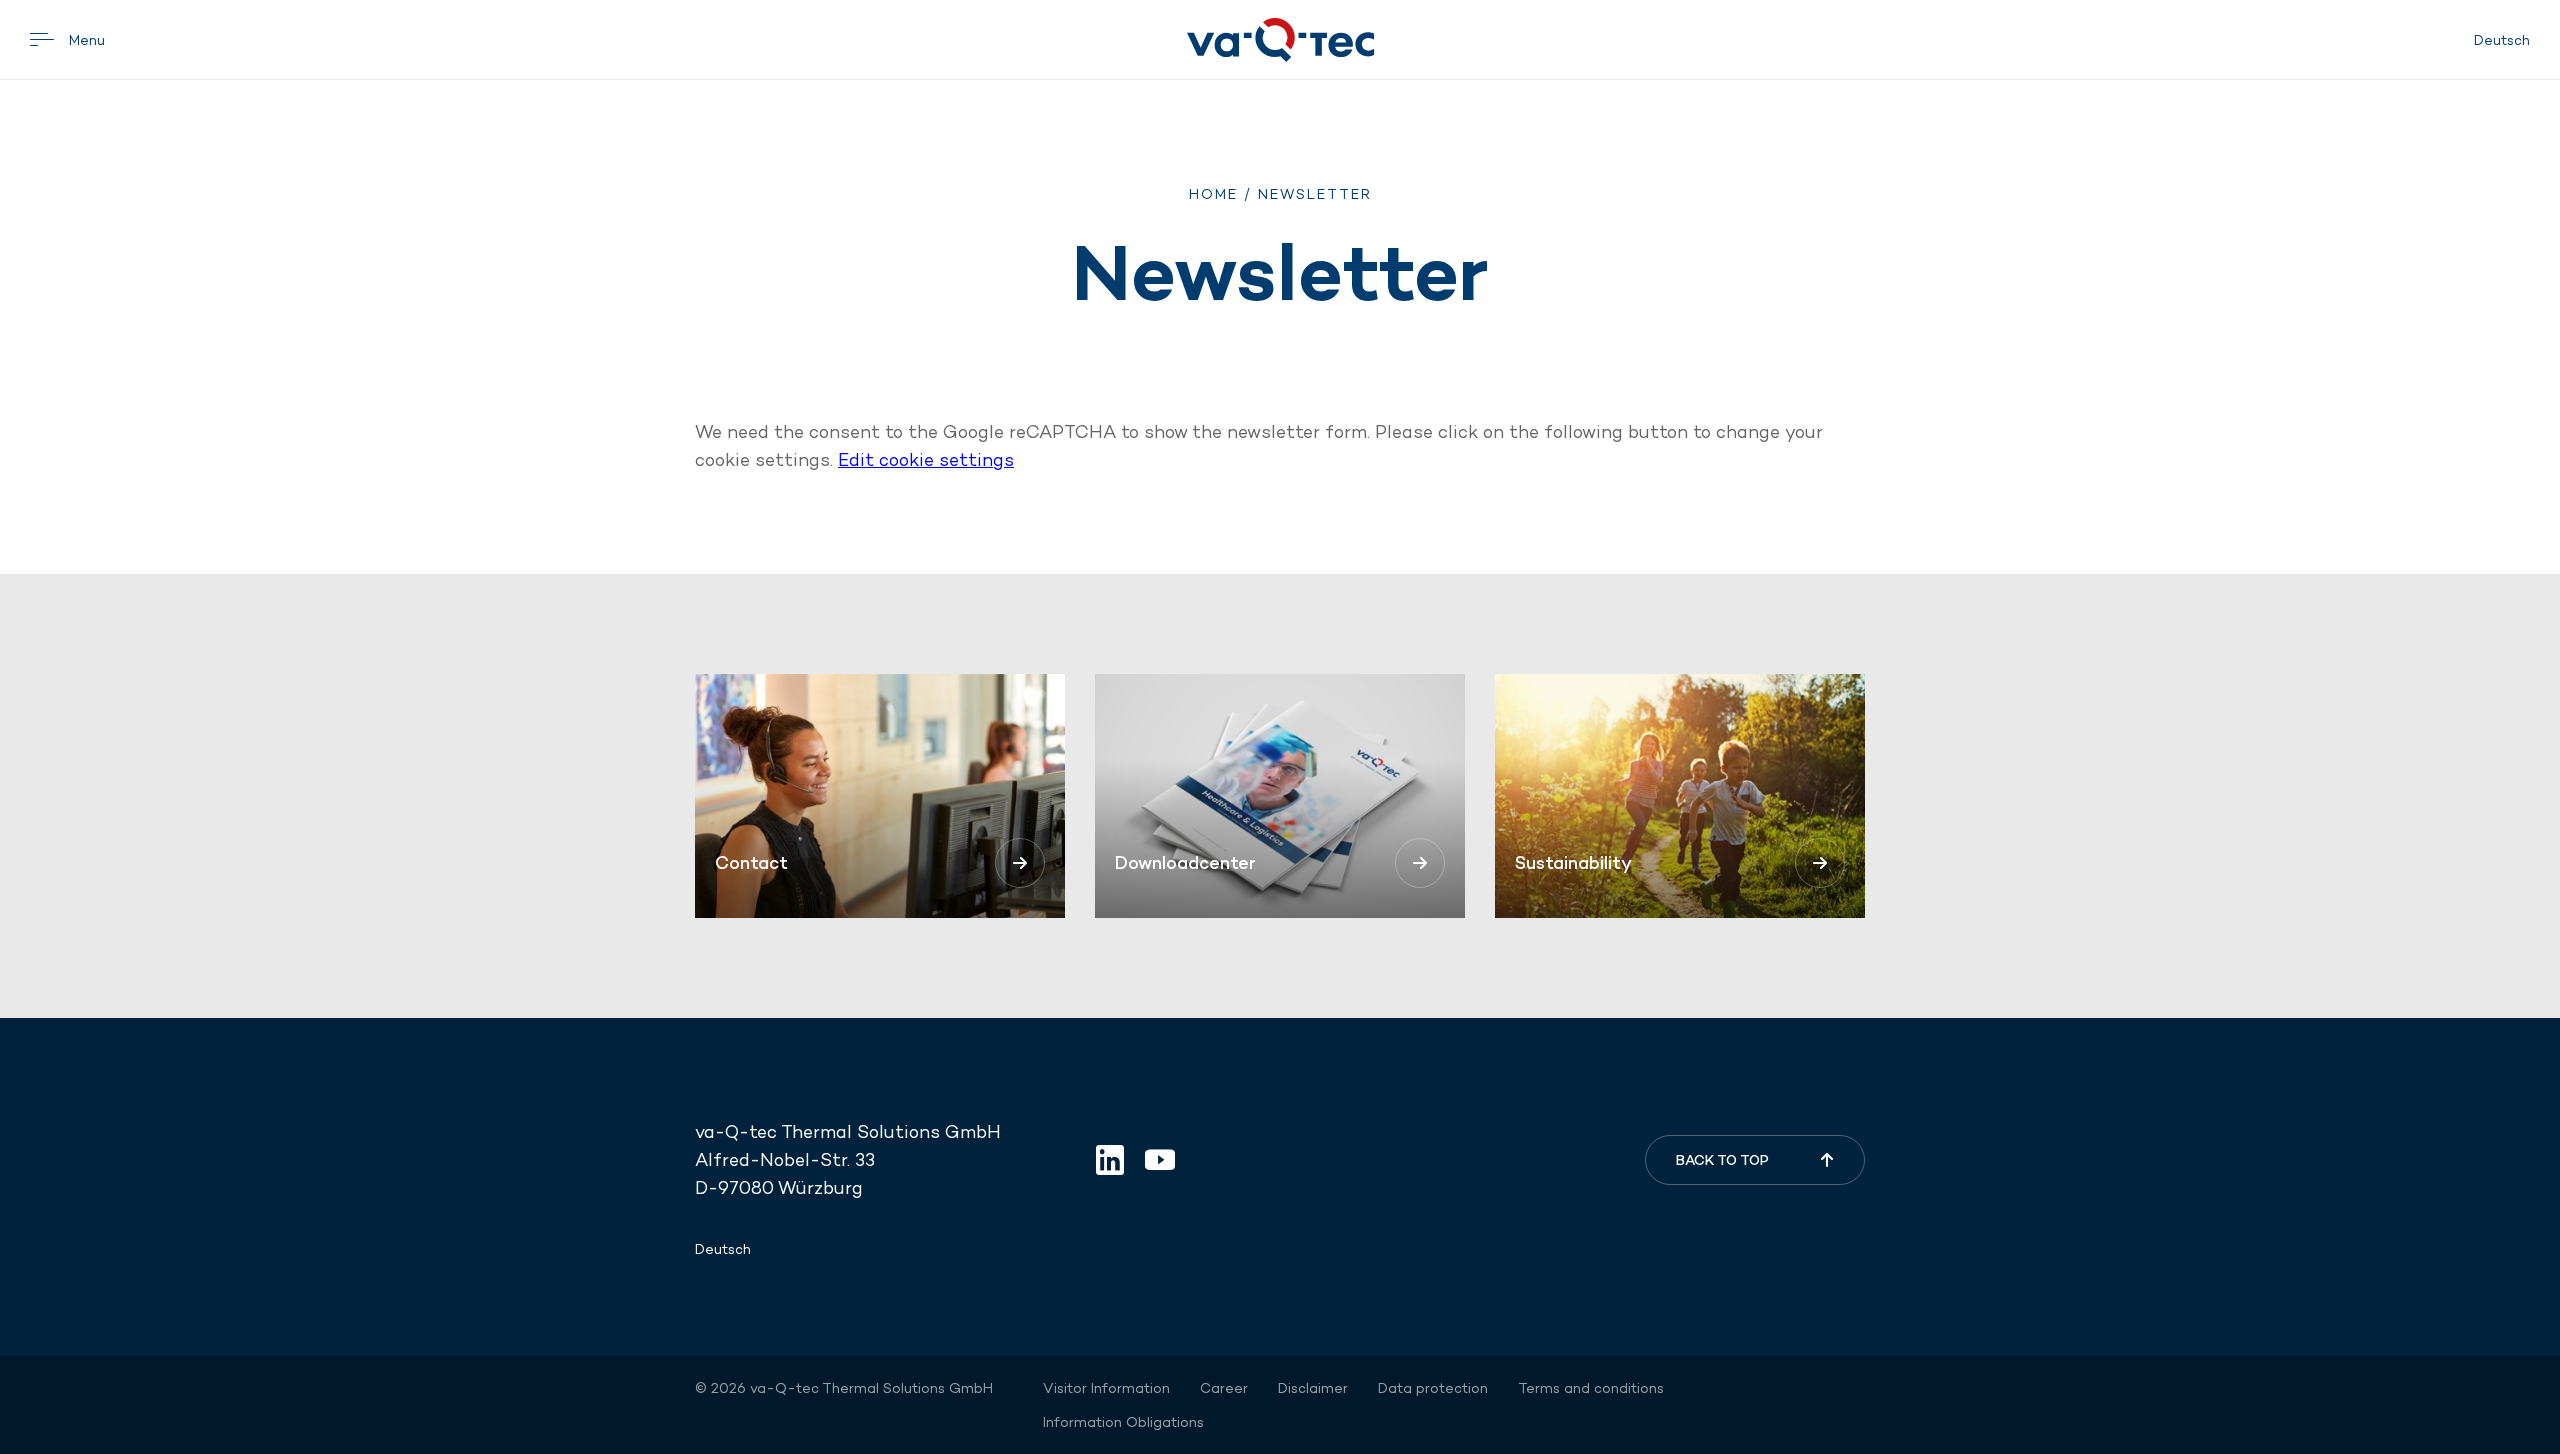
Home (1213, 194)
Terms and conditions (1591, 1388)
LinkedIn (1110, 1160)
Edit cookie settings (926, 459)
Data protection (1433, 1388)
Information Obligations (1123, 1422)
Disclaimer (1313, 1388)
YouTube (1160, 1160)
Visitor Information (1106, 1388)
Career (1224, 1388)
